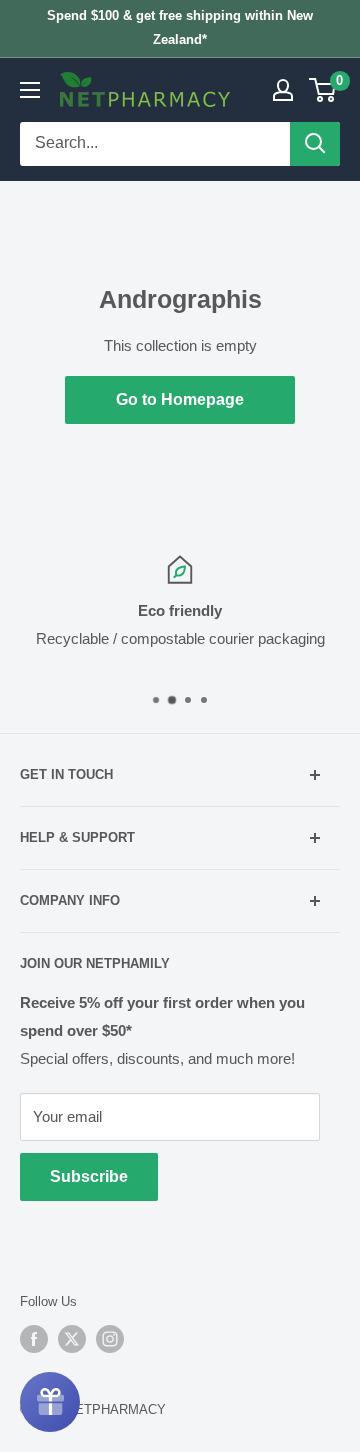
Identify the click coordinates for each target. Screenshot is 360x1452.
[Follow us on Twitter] (72, 1339)
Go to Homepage (180, 399)
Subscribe (89, 1176)
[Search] (315, 144)
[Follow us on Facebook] (34, 1339)
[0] (323, 90)
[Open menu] (30, 90)
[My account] (283, 90)
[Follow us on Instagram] (110, 1339)
